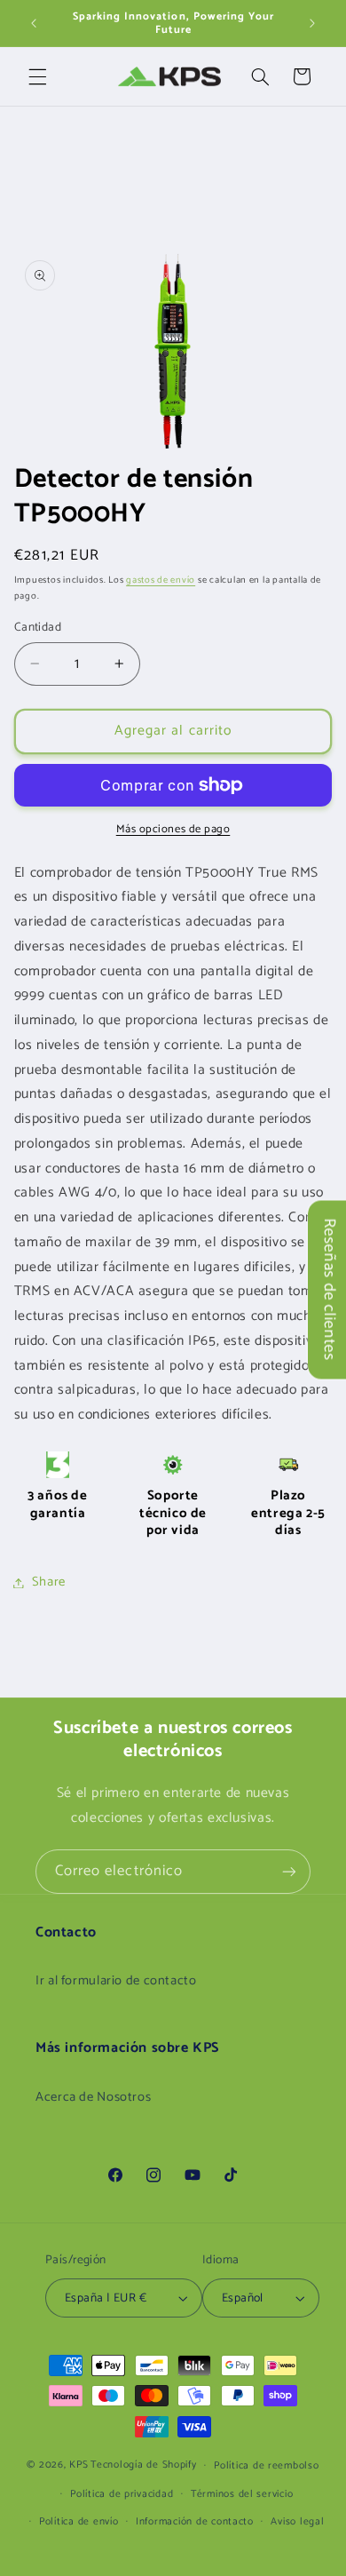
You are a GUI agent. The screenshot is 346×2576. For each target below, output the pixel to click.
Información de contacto (195, 2521)
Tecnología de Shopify (143, 2465)
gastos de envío (161, 580)
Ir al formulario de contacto (116, 1981)
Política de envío (79, 2521)
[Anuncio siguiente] (312, 23)
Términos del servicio (242, 2494)
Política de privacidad (122, 2494)
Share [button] (49, 1582)
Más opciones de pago (173, 830)
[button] (37, 76)
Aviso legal (297, 2521)
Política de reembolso (266, 2465)
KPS (79, 2465)
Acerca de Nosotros (93, 2097)
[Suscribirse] (289, 1871)
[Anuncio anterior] (34, 23)
